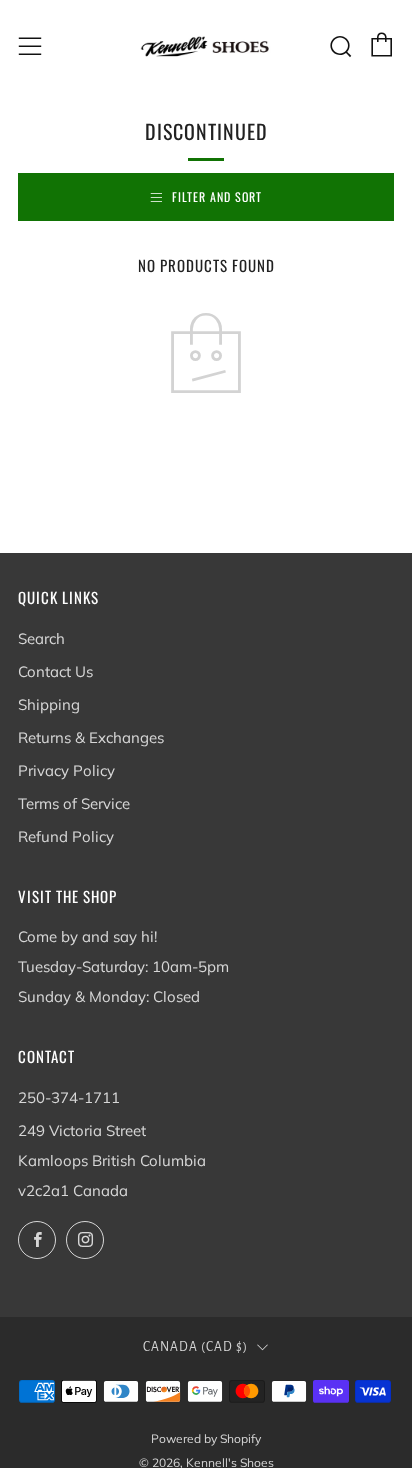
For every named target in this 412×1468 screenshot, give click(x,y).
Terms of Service (74, 803)
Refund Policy (66, 836)
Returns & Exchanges (91, 737)
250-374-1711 (69, 1097)
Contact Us (55, 671)
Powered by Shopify (206, 1438)
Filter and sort (217, 196)
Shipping (49, 704)
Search (41, 638)
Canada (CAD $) (195, 1347)
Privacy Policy (66, 770)
